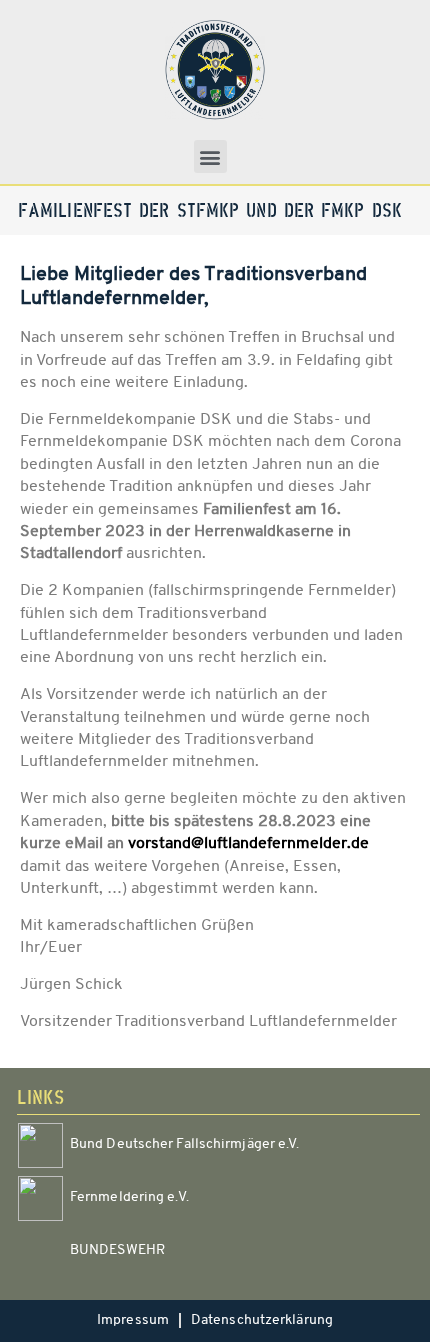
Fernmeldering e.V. (129, 1197)
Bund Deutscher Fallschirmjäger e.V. (185, 1144)
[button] (210, 156)
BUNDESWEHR (117, 1250)
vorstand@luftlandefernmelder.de (248, 844)
